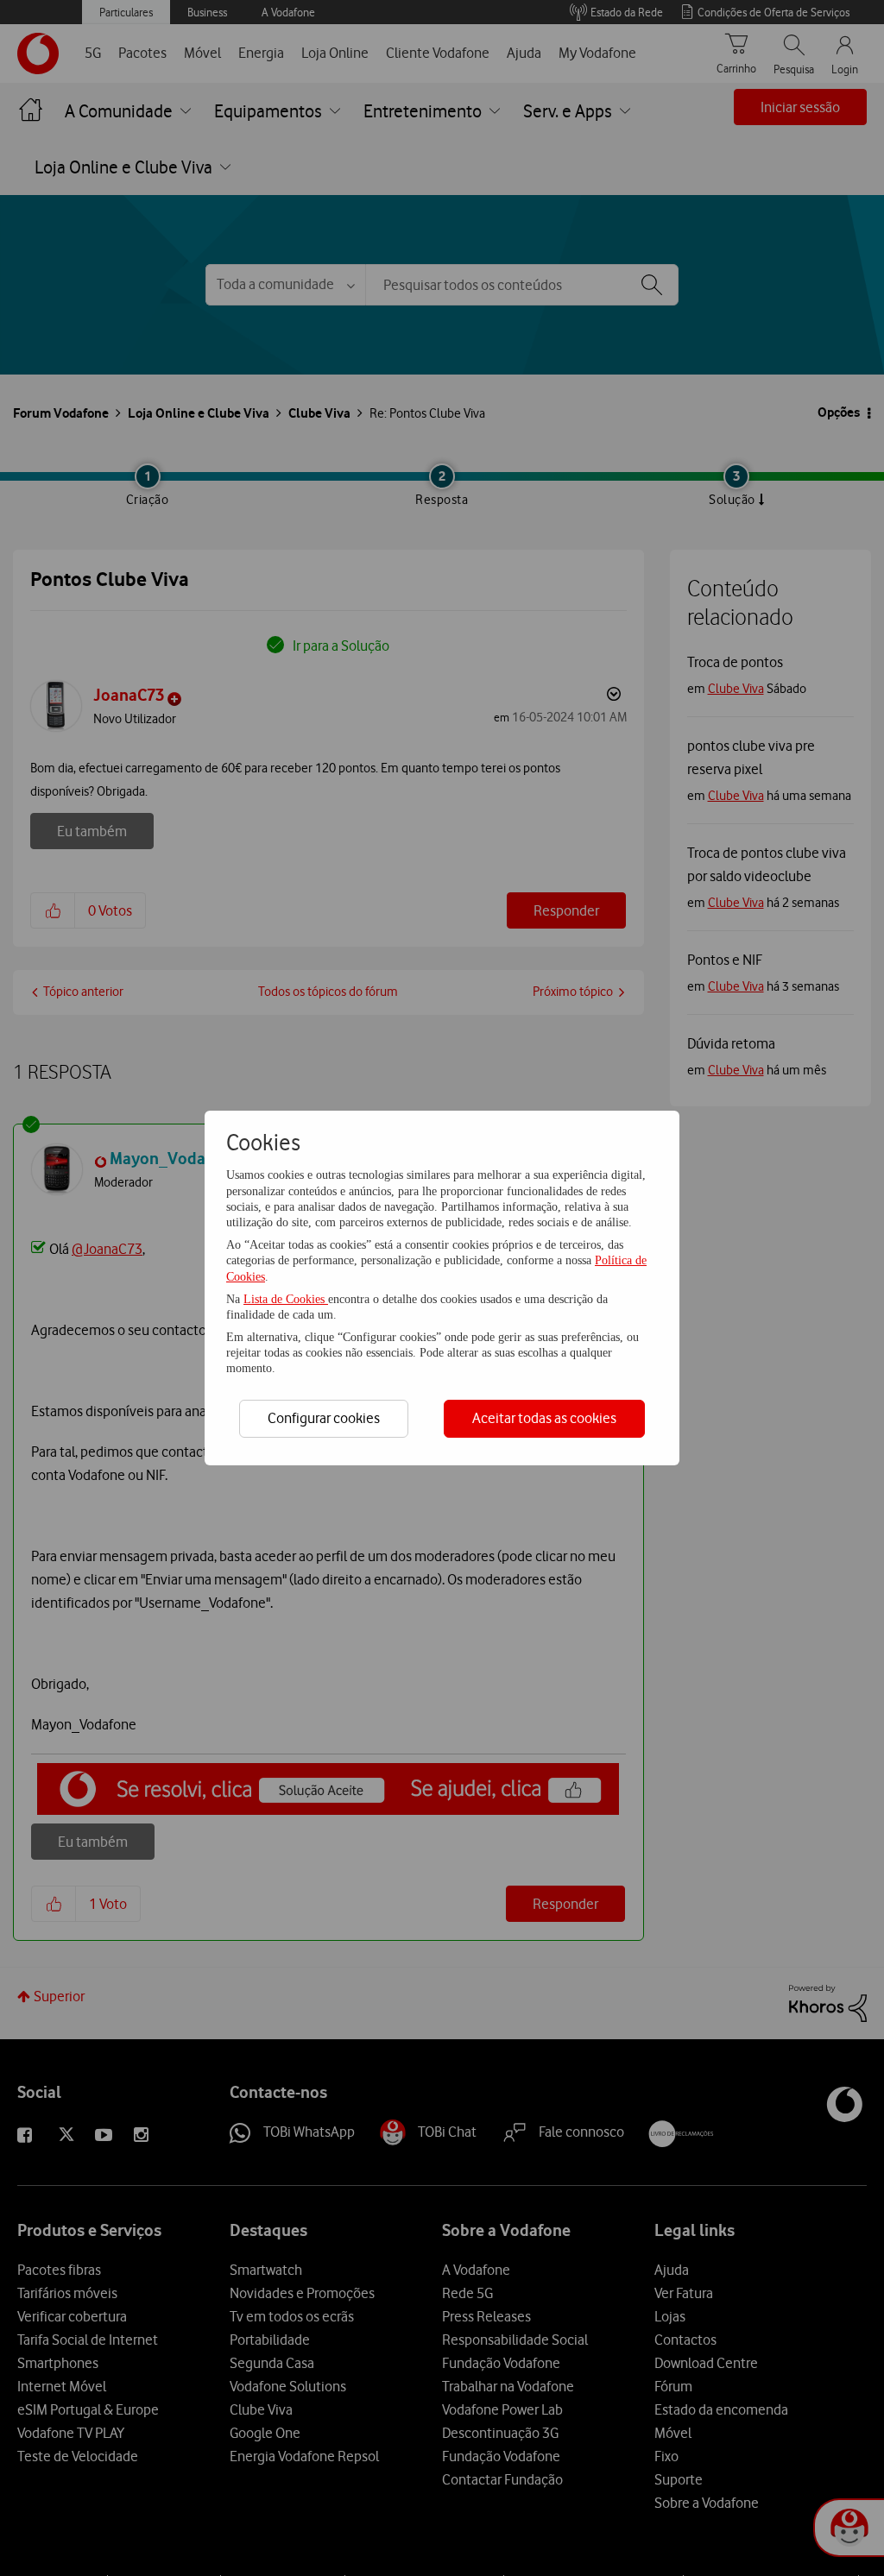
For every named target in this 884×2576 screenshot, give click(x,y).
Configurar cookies (324, 1418)
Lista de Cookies (286, 1299)
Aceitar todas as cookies (544, 1418)
